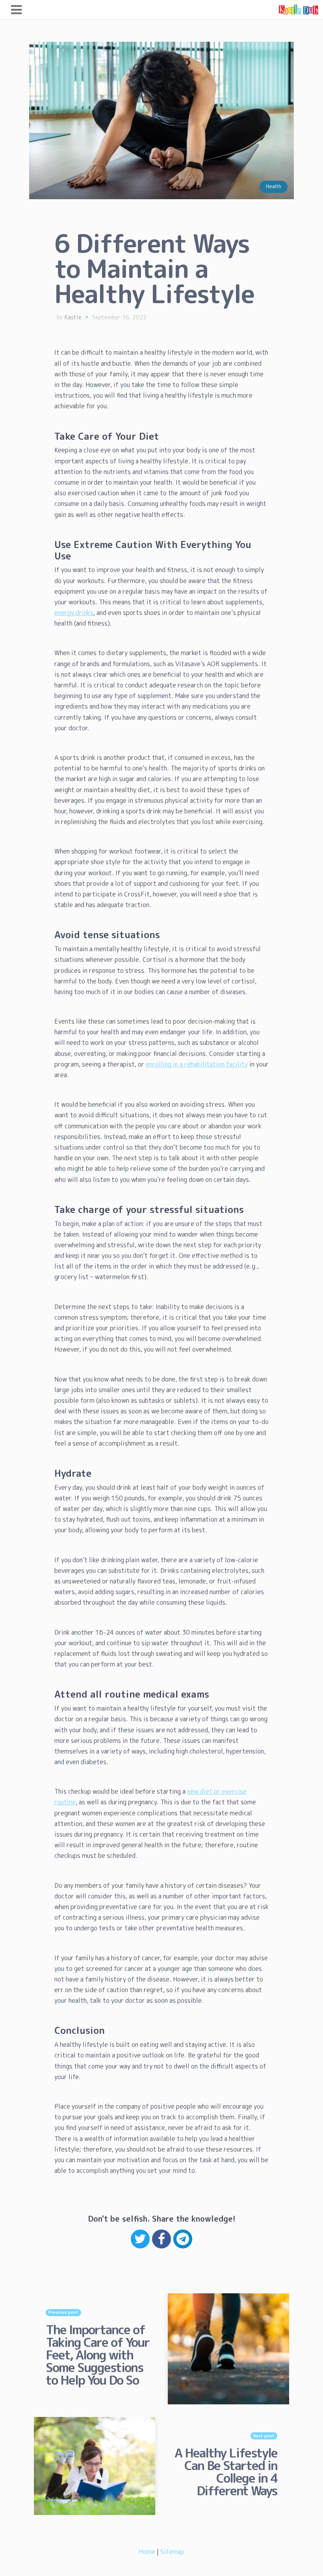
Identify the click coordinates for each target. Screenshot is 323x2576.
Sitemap (172, 2552)
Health (274, 186)
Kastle (73, 317)
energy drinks (74, 613)
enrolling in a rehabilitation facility (197, 1064)
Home (147, 2552)
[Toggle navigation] (16, 10)
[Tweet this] (140, 2239)
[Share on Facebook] (161, 2239)
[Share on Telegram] (183, 2239)
